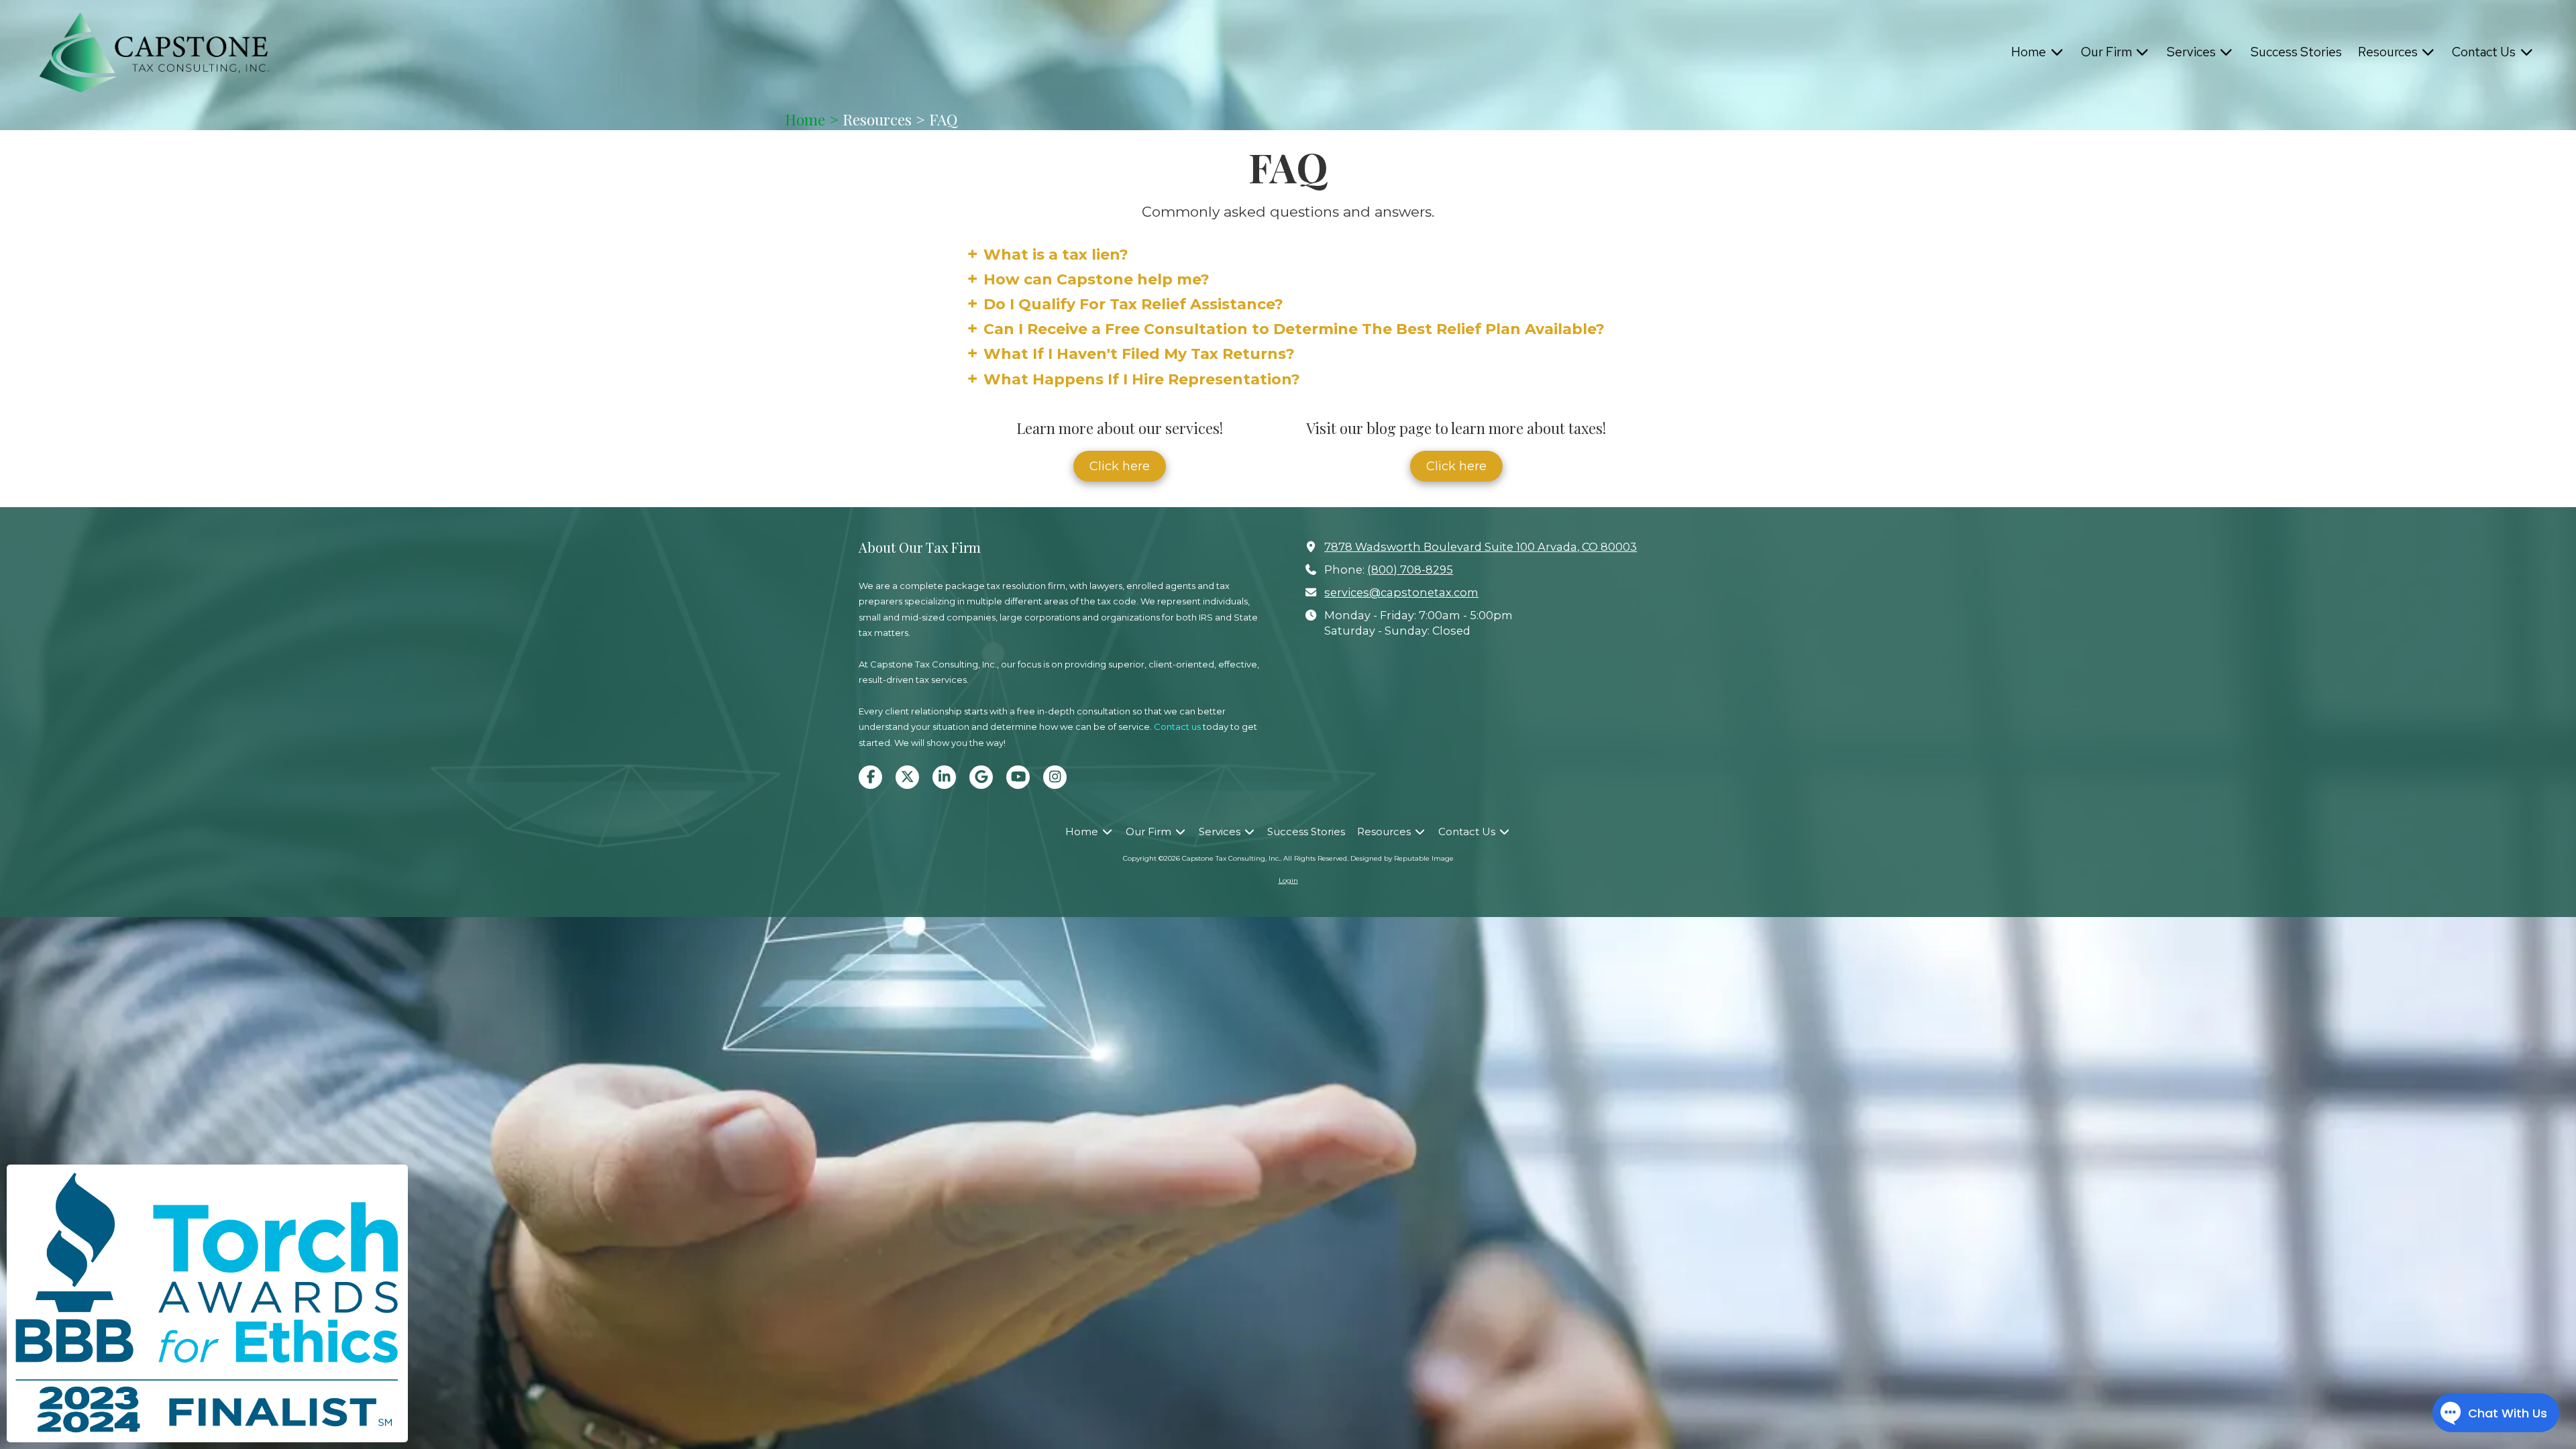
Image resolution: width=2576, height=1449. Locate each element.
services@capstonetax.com (1401, 592)
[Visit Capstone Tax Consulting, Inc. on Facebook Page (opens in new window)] (870, 777)
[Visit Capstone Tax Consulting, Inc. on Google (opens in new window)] (981, 777)
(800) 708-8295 (1410, 570)
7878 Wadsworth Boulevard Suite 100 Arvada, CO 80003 (1481, 547)
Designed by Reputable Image (1402, 858)
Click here (1120, 466)
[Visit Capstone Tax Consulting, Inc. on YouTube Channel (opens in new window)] (1018, 777)
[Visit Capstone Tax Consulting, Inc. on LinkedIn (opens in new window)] (944, 777)
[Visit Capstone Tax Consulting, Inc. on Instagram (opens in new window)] (1055, 777)
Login (1288, 880)
